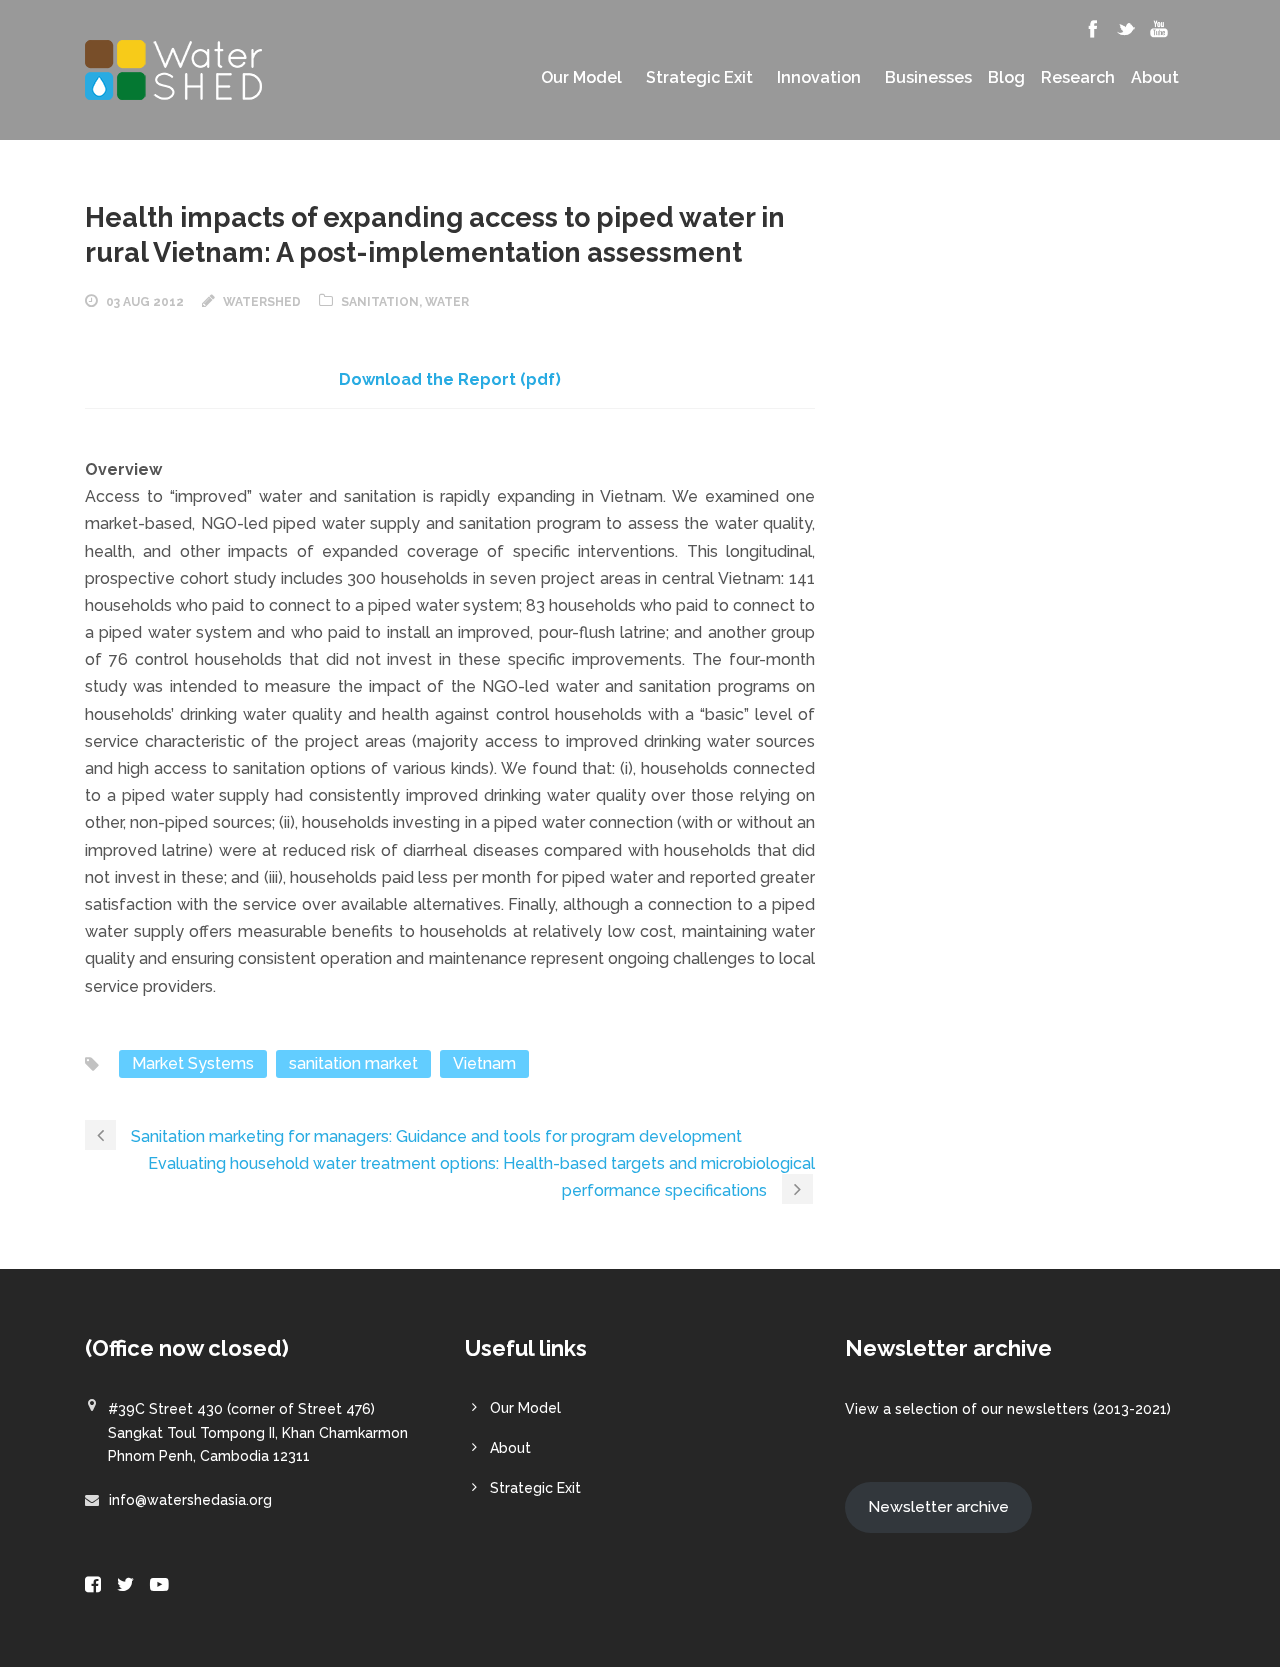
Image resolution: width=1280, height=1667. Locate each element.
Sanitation (380, 302)
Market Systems (193, 1063)
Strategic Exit (699, 78)
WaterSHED (262, 302)
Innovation (819, 78)
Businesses (928, 78)
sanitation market (353, 1063)
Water (447, 302)
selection (926, 1409)
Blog (1006, 78)
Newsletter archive (938, 1506)
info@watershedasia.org (190, 1500)
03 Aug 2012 (145, 302)
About (1155, 78)
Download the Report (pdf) (450, 379)
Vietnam (484, 1063)
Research (1078, 78)
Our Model (581, 78)
